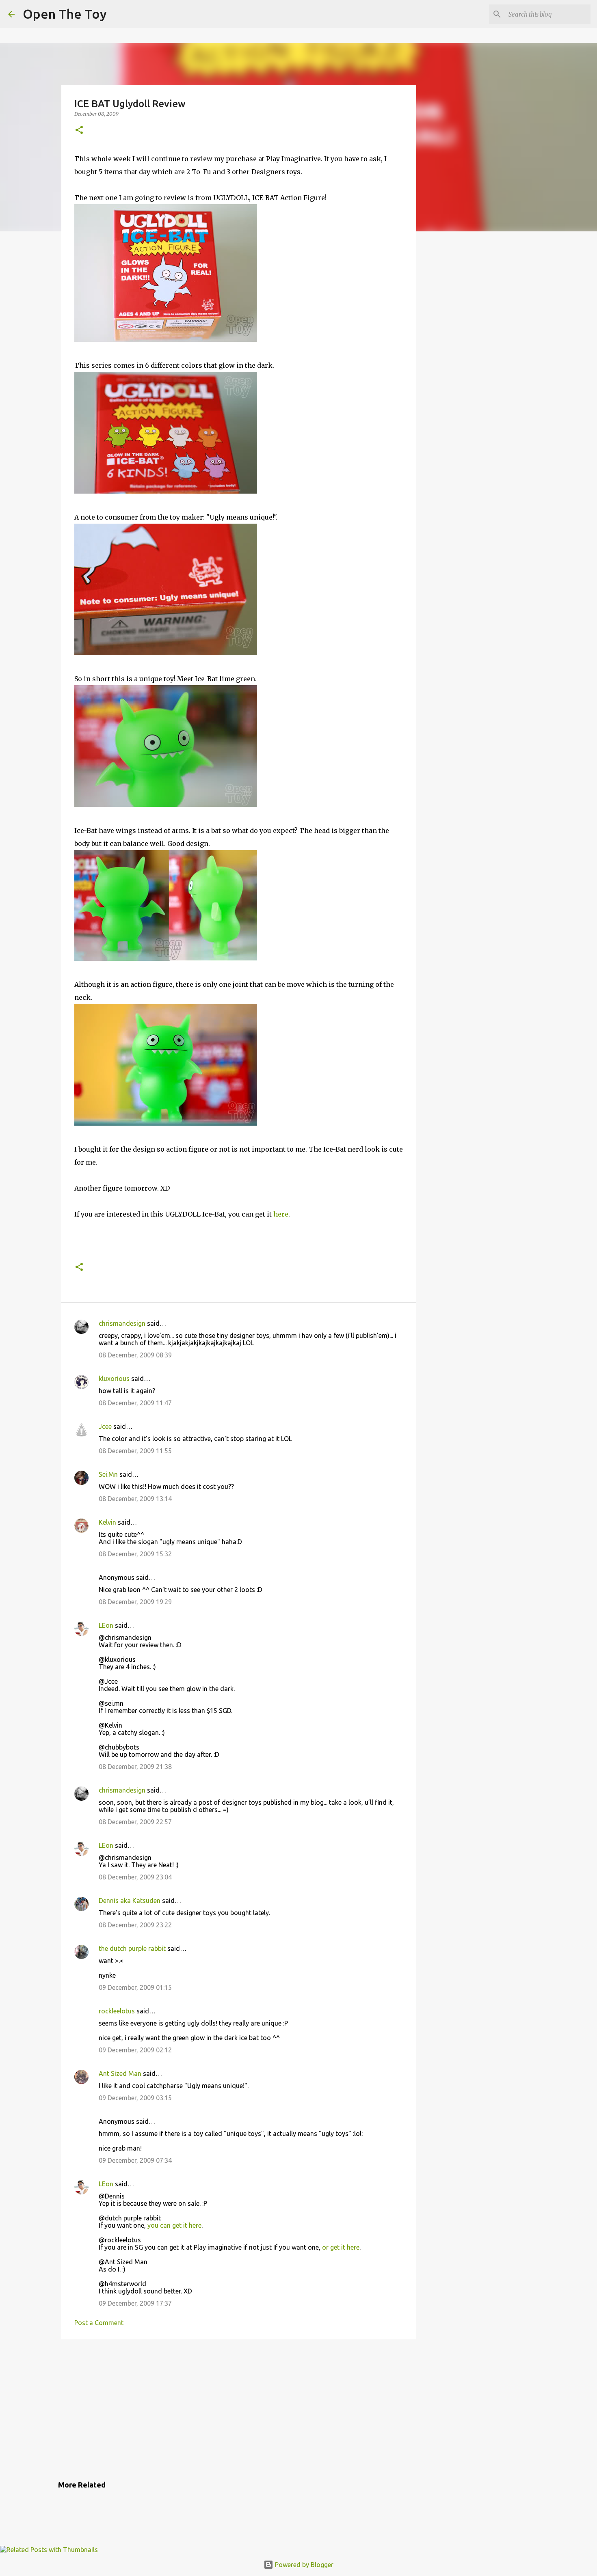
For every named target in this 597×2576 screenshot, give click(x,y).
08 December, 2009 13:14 (135, 1499)
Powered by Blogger (303, 2565)
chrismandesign (122, 1323)
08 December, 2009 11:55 (135, 1451)
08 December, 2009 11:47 (135, 1403)
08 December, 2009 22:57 (135, 1822)
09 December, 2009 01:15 (135, 1987)
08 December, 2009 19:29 (135, 1602)
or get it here (341, 2247)
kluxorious (114, 1379)
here (281, 1214)
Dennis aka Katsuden (130, 1901)
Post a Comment (99, 2323)
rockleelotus (117, 2011)
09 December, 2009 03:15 (135, 2098)
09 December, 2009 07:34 (135, 2160)
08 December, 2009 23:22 (135, 1925)
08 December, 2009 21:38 (135, 1767)
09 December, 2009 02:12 (135, 2050)
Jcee (105, 1426)
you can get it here (174, 2225)
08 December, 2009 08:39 (135, 1355)
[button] (79, 131)
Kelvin (107, 1522)
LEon (106, 1625)
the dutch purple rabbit (132, 1948)
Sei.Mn (108, 1474)
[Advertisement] (239, 2408)
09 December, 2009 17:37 (135, 2303)
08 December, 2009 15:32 (135, 1554)
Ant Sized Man (120, 2073)
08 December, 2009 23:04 (135, 1877)
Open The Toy (65, 14)
